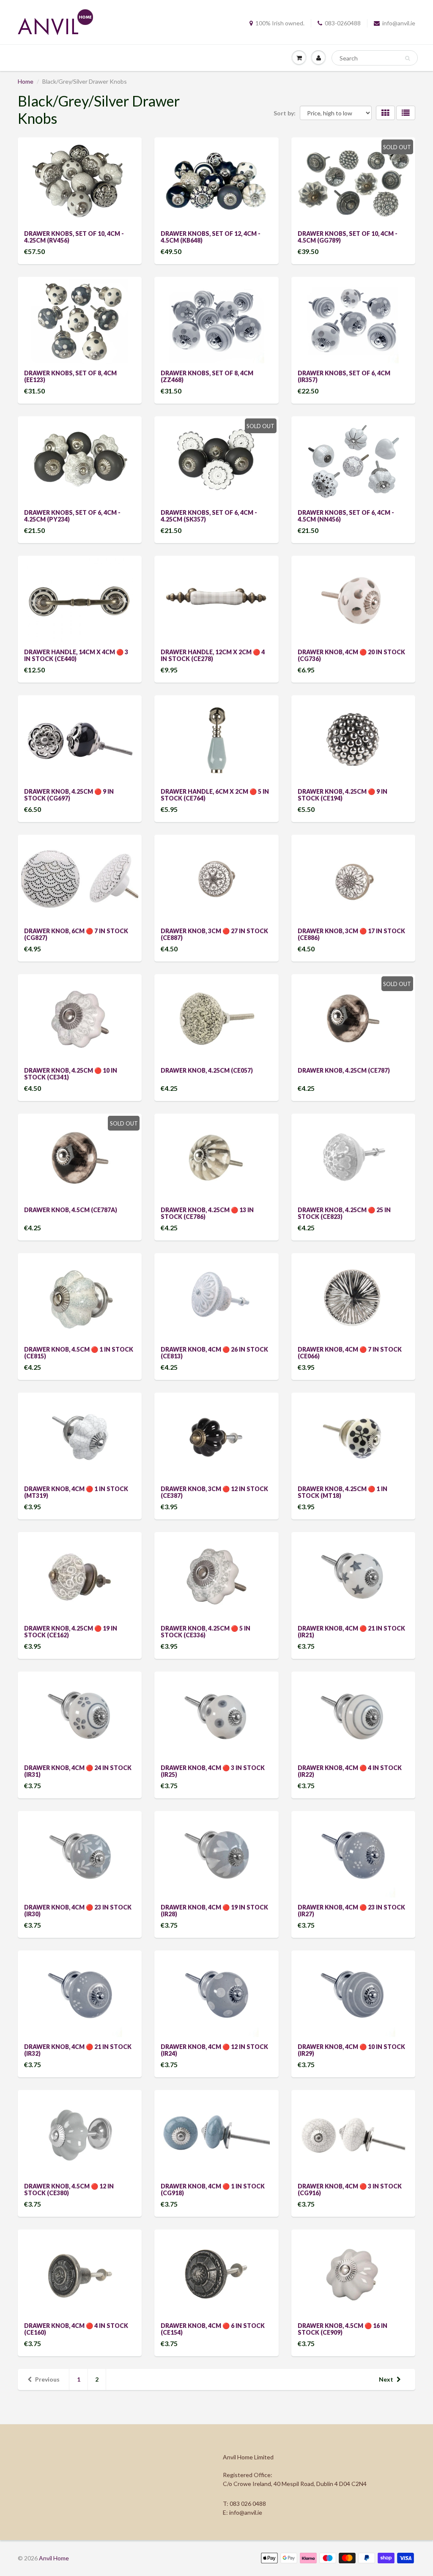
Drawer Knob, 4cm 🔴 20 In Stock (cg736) (351, 655)
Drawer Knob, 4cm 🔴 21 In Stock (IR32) (78, 2050)
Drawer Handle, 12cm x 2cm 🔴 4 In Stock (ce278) (213, 655)
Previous (47, 2379)
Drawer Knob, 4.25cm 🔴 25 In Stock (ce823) (344, 1213)
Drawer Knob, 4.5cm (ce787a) (71, 1210)
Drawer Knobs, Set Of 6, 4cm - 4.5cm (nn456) (346, 516)
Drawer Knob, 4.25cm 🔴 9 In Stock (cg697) (69, 795)
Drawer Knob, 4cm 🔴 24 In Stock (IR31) (78, 1771)
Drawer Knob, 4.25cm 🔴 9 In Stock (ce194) (343, 795)
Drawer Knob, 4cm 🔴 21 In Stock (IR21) (351, 1632)
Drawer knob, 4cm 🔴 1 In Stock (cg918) (213, 2189)
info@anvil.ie (399, 23)
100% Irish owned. (280, 23)
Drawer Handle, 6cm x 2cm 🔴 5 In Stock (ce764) (215, 795)
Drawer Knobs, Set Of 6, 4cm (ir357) (344, 376)
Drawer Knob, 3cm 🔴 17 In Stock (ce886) (351, 934)
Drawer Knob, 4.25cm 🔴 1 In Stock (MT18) (343, 1492)
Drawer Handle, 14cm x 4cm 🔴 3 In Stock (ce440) (76, 655)
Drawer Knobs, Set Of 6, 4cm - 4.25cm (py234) (72, 516)
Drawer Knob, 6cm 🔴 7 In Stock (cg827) (76, 934)
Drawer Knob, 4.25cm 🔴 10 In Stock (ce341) (71, 1074)
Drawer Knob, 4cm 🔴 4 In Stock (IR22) (350, 1771)
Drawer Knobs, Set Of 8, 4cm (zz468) (207, 376)
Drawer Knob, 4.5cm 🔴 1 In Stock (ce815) (79, 1353)
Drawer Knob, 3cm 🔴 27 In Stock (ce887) (214, 934)
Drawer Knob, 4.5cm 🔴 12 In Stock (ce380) (69, 2189)
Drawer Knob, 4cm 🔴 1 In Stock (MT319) (76, 1492)
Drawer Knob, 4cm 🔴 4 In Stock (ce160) (76, 2329)
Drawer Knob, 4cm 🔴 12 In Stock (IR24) (214, 2050)
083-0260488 (343, 23)
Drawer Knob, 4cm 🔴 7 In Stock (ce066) (350, 1353)
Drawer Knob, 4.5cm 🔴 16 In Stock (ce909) (343, 2329)
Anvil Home (54, 2558)
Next (386, 2379)
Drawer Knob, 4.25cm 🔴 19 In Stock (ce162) (71, 1632)
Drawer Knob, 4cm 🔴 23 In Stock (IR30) (78, 1911)
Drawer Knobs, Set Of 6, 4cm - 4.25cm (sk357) (209, 516)
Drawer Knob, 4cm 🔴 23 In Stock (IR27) (351, 1911)
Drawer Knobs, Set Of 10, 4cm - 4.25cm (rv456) (74, 237)
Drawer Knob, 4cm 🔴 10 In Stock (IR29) (351, 2050)
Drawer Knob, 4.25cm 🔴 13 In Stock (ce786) (207, 1213)
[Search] (407, 58)
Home (26, 81)
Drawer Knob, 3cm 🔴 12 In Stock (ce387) (214, 1492)
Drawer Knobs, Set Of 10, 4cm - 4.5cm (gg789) (348, 237)
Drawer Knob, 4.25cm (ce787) (344, 1070)
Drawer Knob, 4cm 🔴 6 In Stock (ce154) (213, 2329)
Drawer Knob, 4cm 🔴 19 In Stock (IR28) (214, 1911)
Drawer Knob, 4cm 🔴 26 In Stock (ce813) (214, 1353)
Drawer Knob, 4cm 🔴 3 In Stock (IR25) (213, 1771)
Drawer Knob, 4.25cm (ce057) (207, 1070)
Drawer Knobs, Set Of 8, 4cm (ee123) (70, 376)
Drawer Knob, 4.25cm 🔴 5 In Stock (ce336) (206, 1632)
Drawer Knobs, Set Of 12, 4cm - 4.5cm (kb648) (211, 237)
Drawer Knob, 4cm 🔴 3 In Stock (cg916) (350, 2189)
